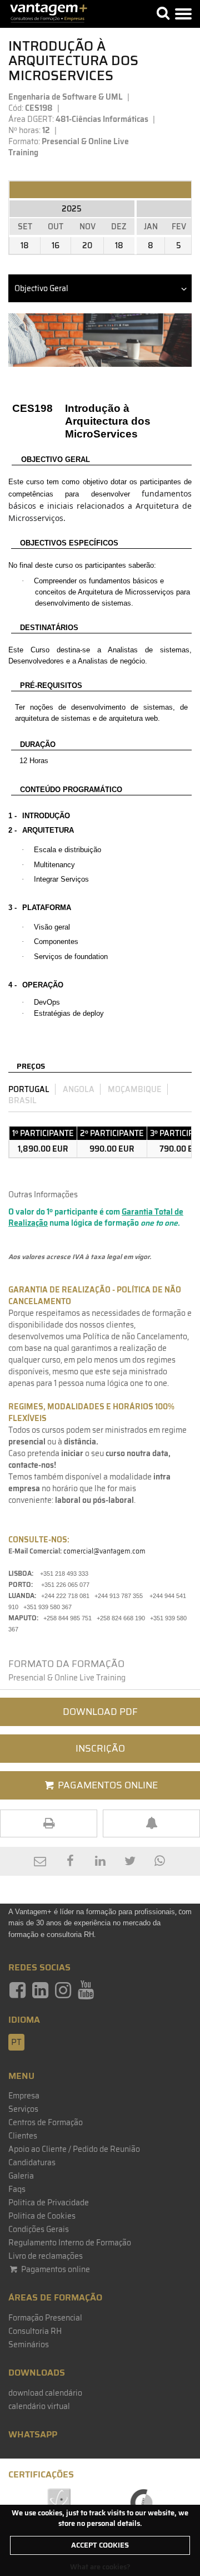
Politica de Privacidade (49, 2203)
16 (56, 245)
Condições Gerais (39, 2229)
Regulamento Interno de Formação (70, 2243)
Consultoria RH (35, 2331)
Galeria (21, 2176)
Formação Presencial (45, 2318)
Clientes (23, 2136)
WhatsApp (33, 2434)
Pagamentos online (55, 2269)
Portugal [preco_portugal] (29, 1089)
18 (25, 245)
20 (87, 245)
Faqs (17, 2189)
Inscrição (100, 1748)
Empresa (24, 2096)
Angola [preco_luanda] (79, 1089)
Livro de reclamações (46, 2256)
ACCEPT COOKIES (100, 2545)
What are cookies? (100, 2567)
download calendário (45, 2393)
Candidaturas (32, 2162)
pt (16, 2042)
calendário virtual (39, 2406)
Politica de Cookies (42, 2216)
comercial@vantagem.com (104, 1551)
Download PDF (100, 1712)
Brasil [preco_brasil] (22, 1100)
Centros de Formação (46, 2122)
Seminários (29, 2344)
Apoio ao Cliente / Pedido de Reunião (74, 2149)
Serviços (23, 2109)
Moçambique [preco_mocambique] (135, 1089)
